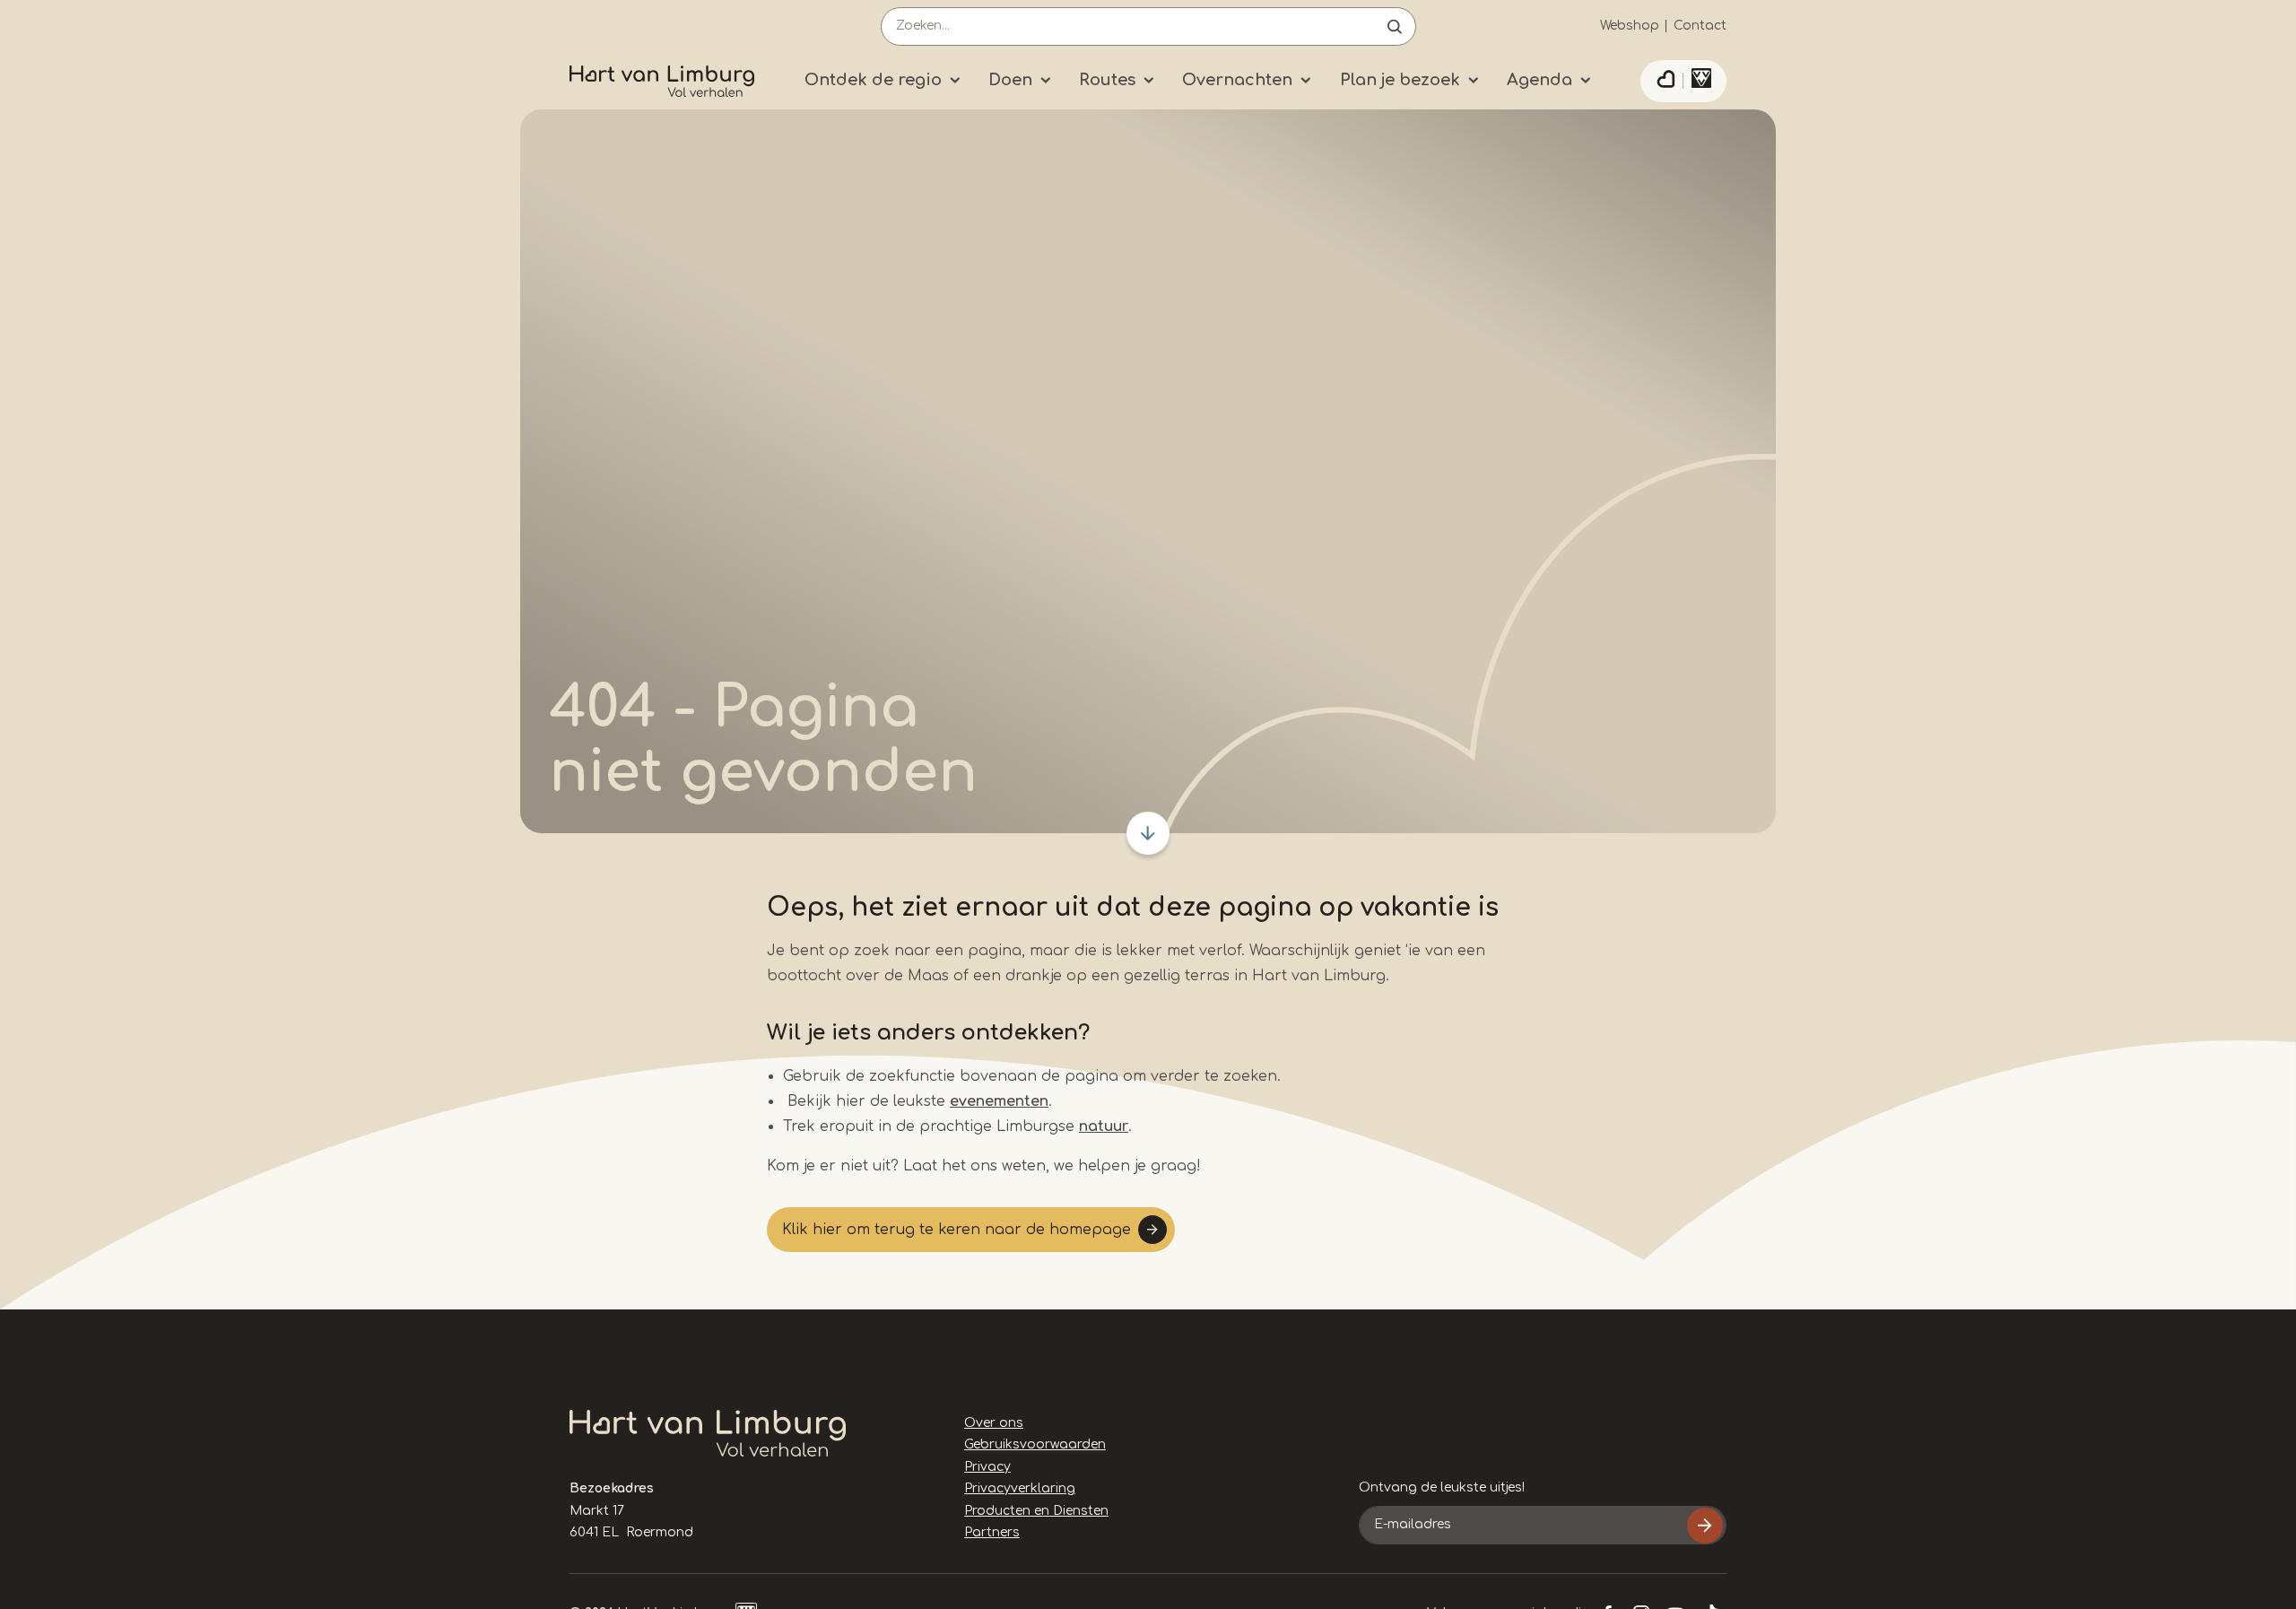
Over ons (994, 1423)
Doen (1010, 80)
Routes (1107, 80)
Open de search (1395, 26)
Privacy (987, 1467)
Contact (1700, 26)
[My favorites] (1665, 82)
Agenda (1539, 80)
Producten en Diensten (1036, 1511)
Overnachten (1237, 80)
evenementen (999, 1101)
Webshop (1630, 26)
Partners (992, 1532)
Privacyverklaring (1020, 1488)
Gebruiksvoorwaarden (1035, 1444)
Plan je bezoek (1400, 80)
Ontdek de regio (873, 80)
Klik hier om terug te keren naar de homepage (957, 1230)
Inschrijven (1705, 1526)
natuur (1104, 1126)
